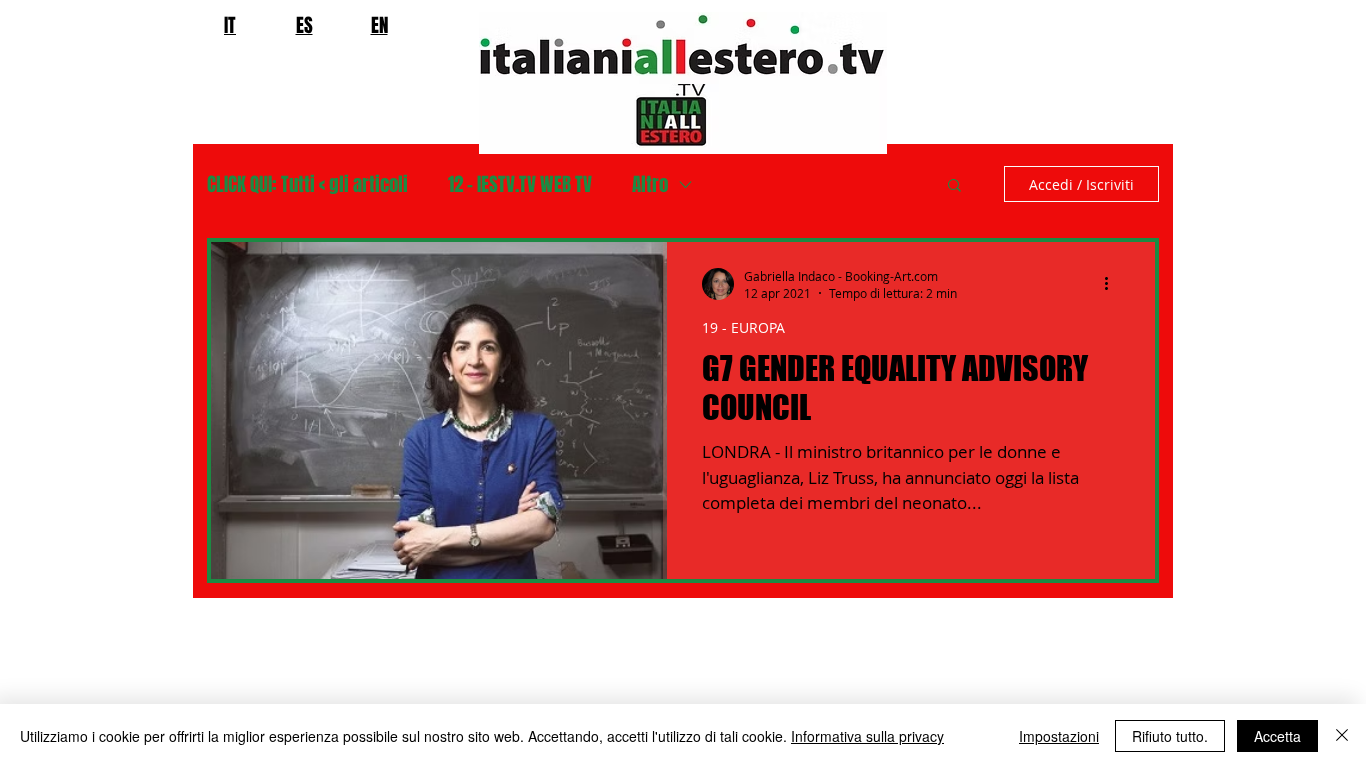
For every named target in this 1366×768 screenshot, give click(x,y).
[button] (954, 186)
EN (379, 25)
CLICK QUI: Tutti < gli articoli (307, 184)
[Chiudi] (1342, 736)
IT (230, 25)
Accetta (1277, 736)
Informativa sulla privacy (867, 736)
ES (304, 25)
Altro (650, 184)
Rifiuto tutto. (1170, 736)
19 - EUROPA (743, 327)
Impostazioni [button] (1059, 736)
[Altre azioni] (1113, 284)
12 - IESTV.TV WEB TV (520, 184)
